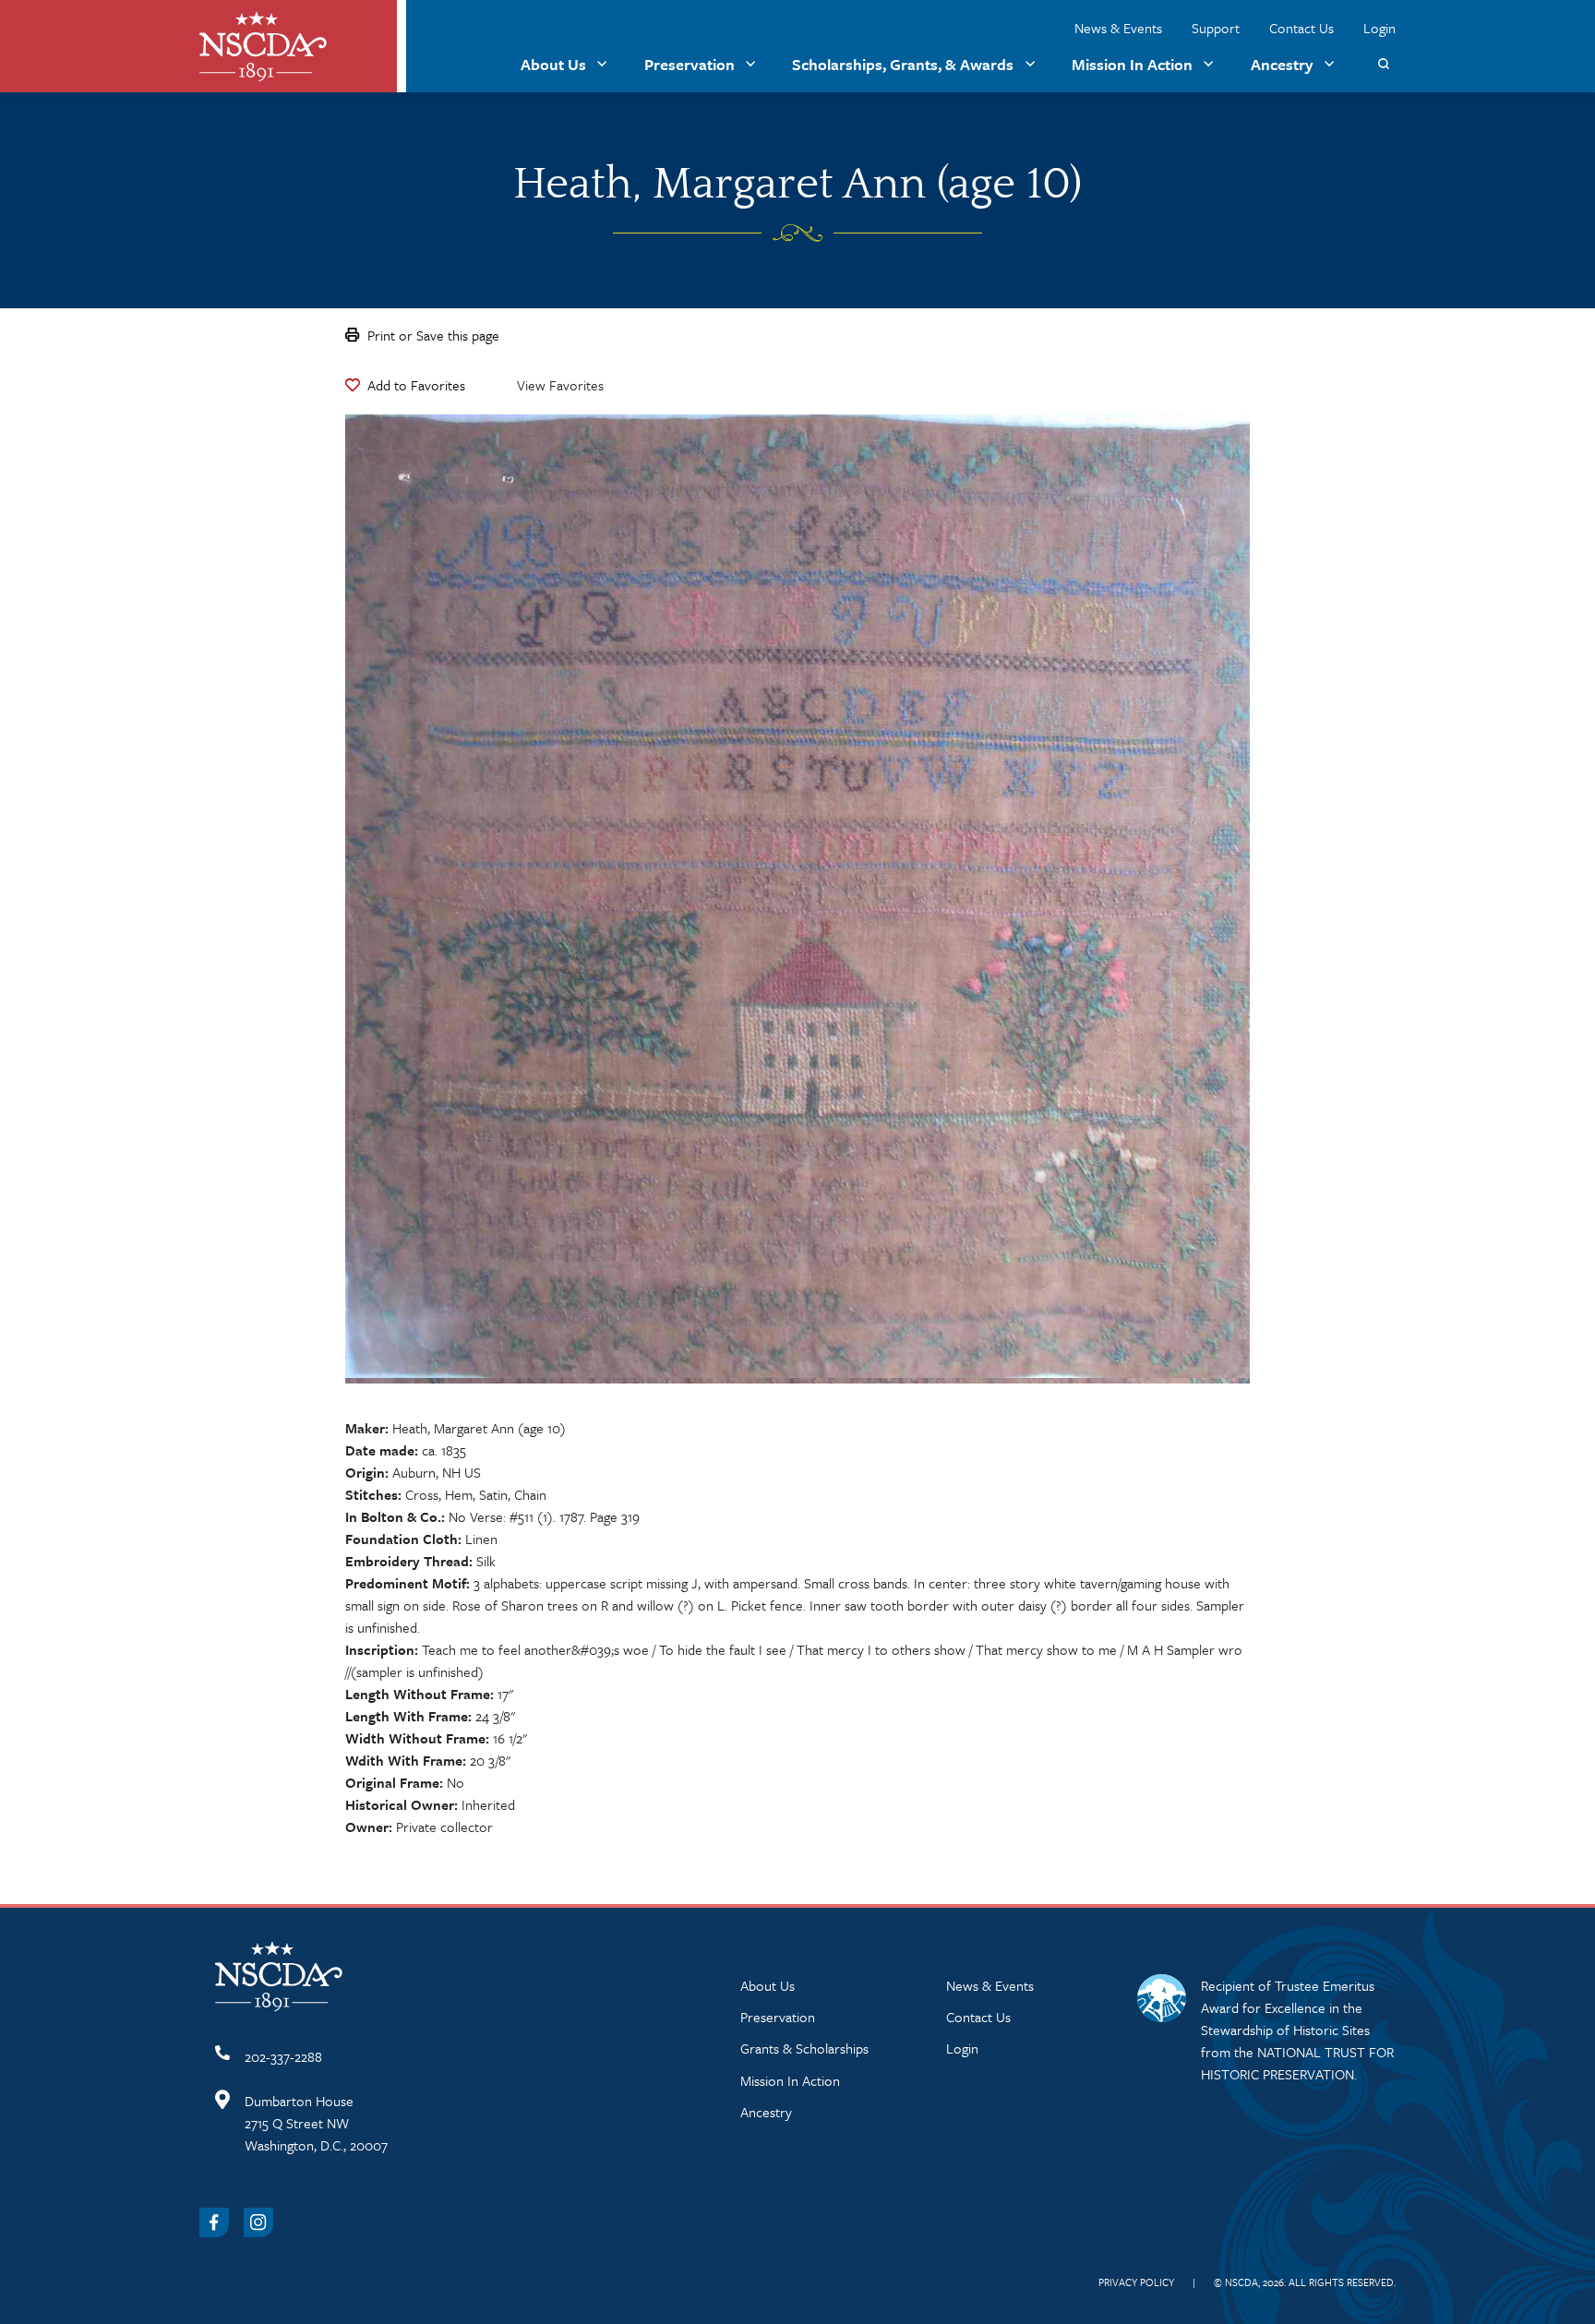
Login (1379, 28)
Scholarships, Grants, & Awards (903, 64)
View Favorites (560, 385)
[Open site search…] (1383, 64)
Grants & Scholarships (804, 2048)
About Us (553, 64)
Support (1216, 28)
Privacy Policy (1136, 2282)
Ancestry (1282, 64)
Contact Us (1301, 28)
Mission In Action (1132, 64)
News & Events (1118, 28)
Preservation (690, 64)
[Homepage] (263, 47)
